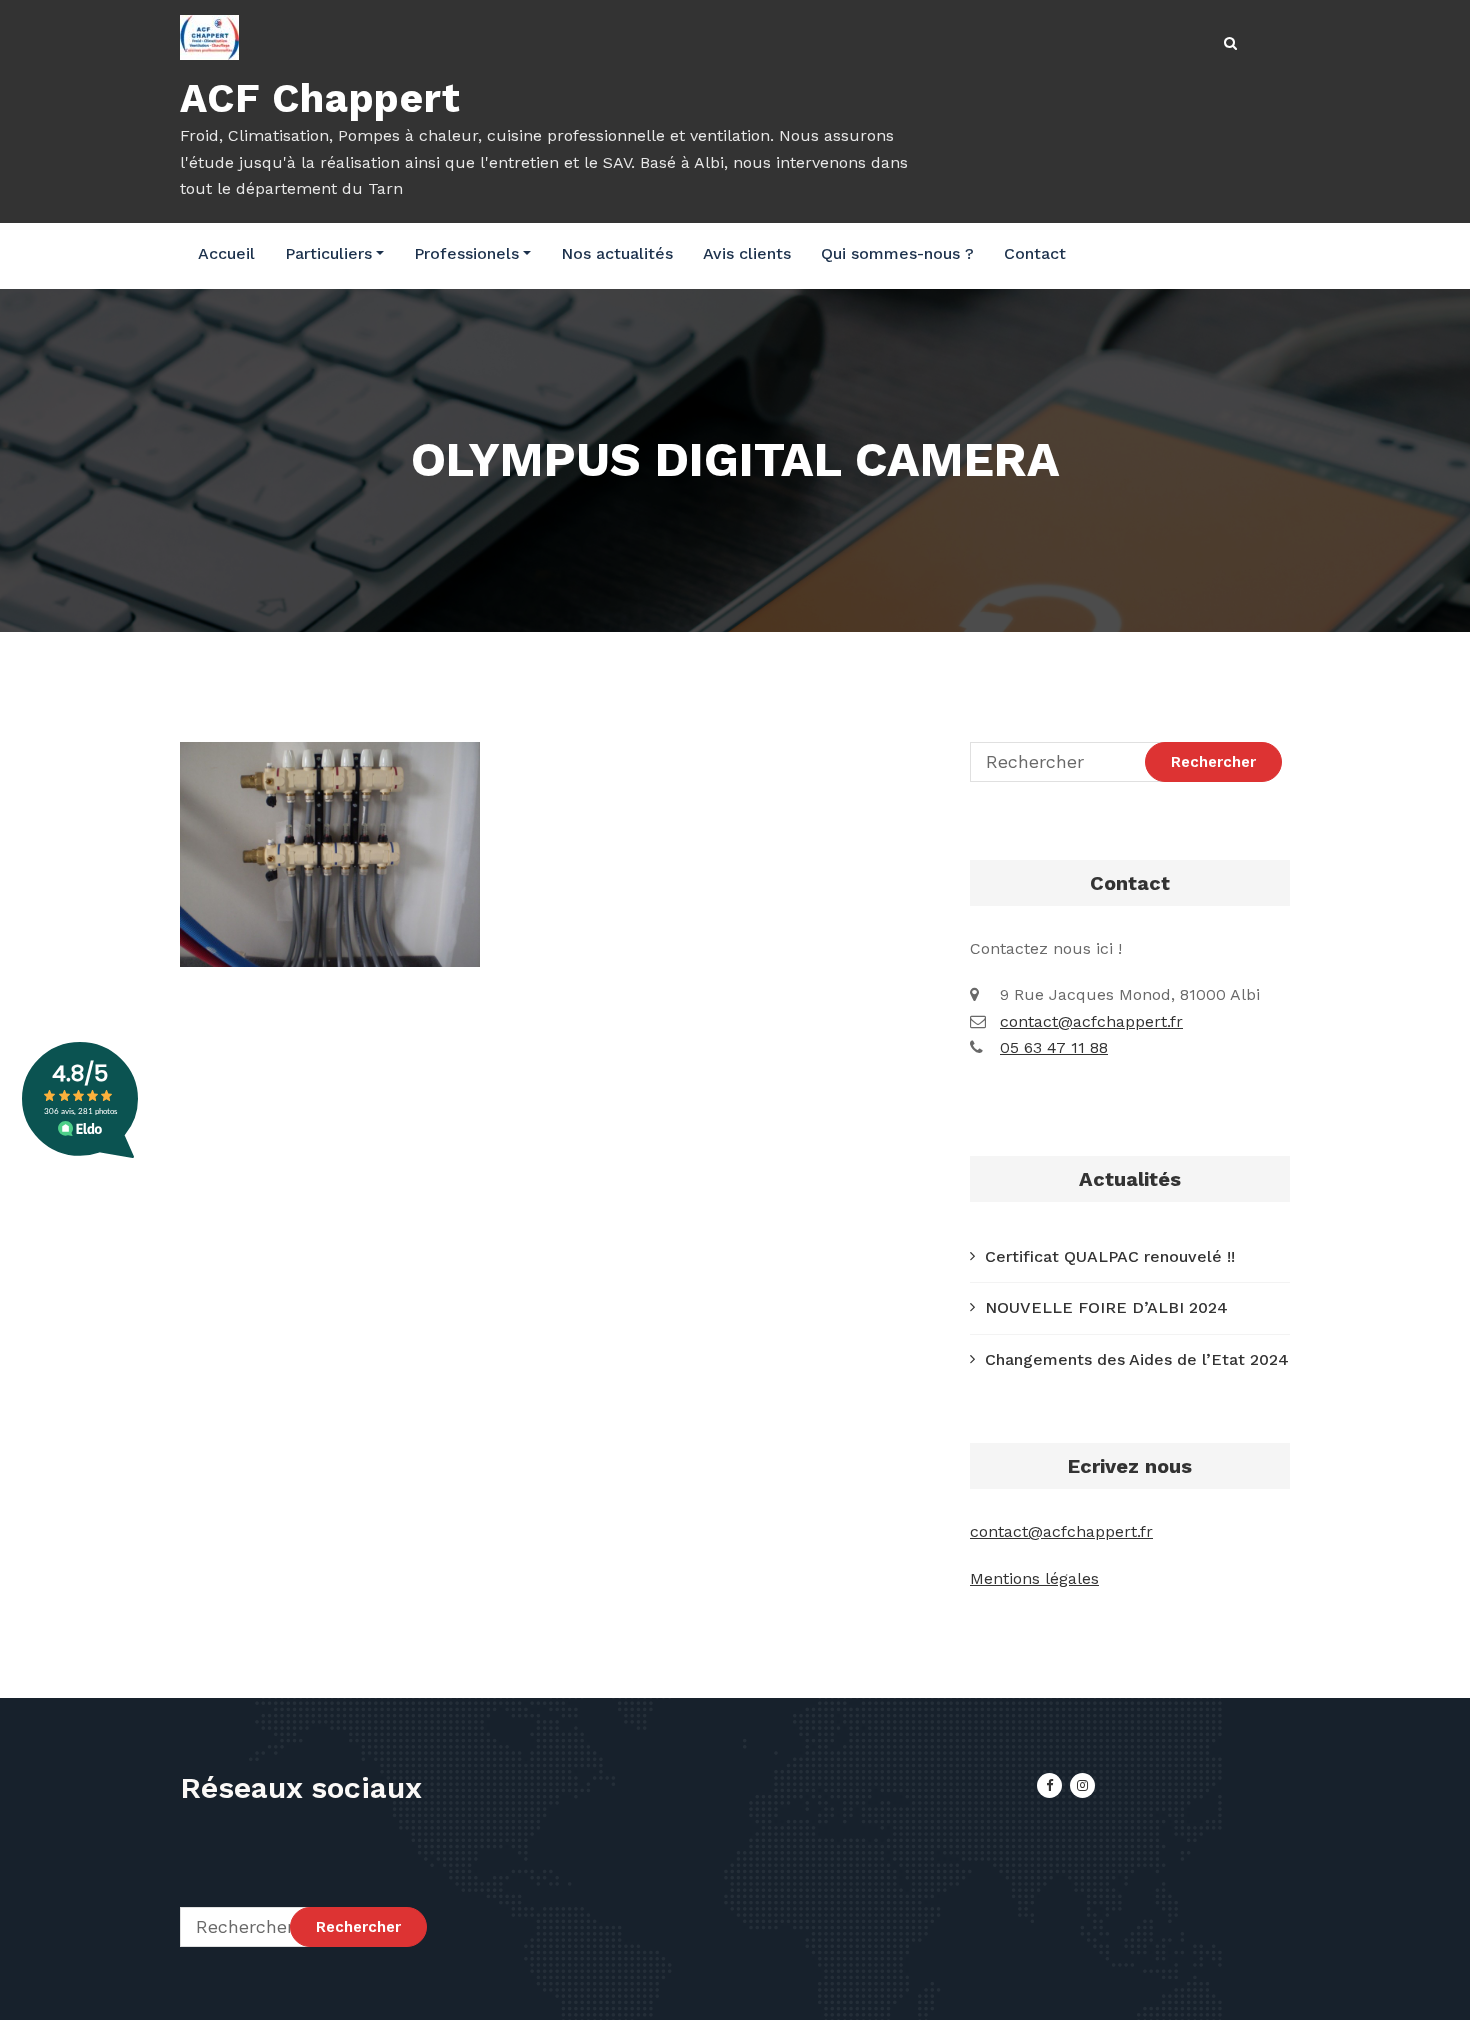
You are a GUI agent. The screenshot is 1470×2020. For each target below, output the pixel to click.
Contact (1035, 253)
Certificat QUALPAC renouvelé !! (1110, 1256)
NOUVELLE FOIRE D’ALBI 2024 (1106, 1307)
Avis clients (747, 253)
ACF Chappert (320, 98)
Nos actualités (617, 253)
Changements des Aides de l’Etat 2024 (1137, 1359)
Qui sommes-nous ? (897, 253)
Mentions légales (1034, 1578)
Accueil (226, 253)
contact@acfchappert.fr (1091, 1021)
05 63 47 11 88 (1054, 1047)
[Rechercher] (1232, 43)
